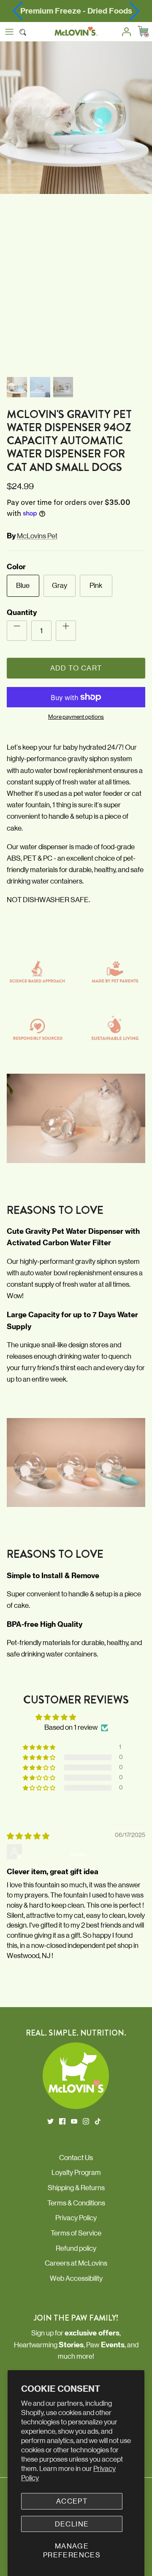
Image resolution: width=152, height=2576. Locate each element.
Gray (60, 585)
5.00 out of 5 (98, 1717)
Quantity (22, 612)
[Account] (124, 32)
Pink (96, 585)
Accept (72, 2501)
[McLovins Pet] (76, 32)
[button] (134, 11)
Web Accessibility (76, 2278)
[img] (28, 1836)
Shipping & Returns (76, 2188)
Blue (23, 585)
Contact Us (76, 2158)
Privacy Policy (76, 2218)
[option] (76, 207)
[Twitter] (50, 2121)
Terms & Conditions (76, 2203)
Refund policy (76, 2248)
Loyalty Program (76, 2172)
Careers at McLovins (76, 2263)
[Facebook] (62, 2121)
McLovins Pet (37, 536)
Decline (72, 2524)
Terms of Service (76, 2233)
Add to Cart (76, 668)
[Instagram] (86, 2121)
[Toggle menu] (9, 32)
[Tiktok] (98, 2121)
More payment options (76, 717)
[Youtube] (74, 2121)
